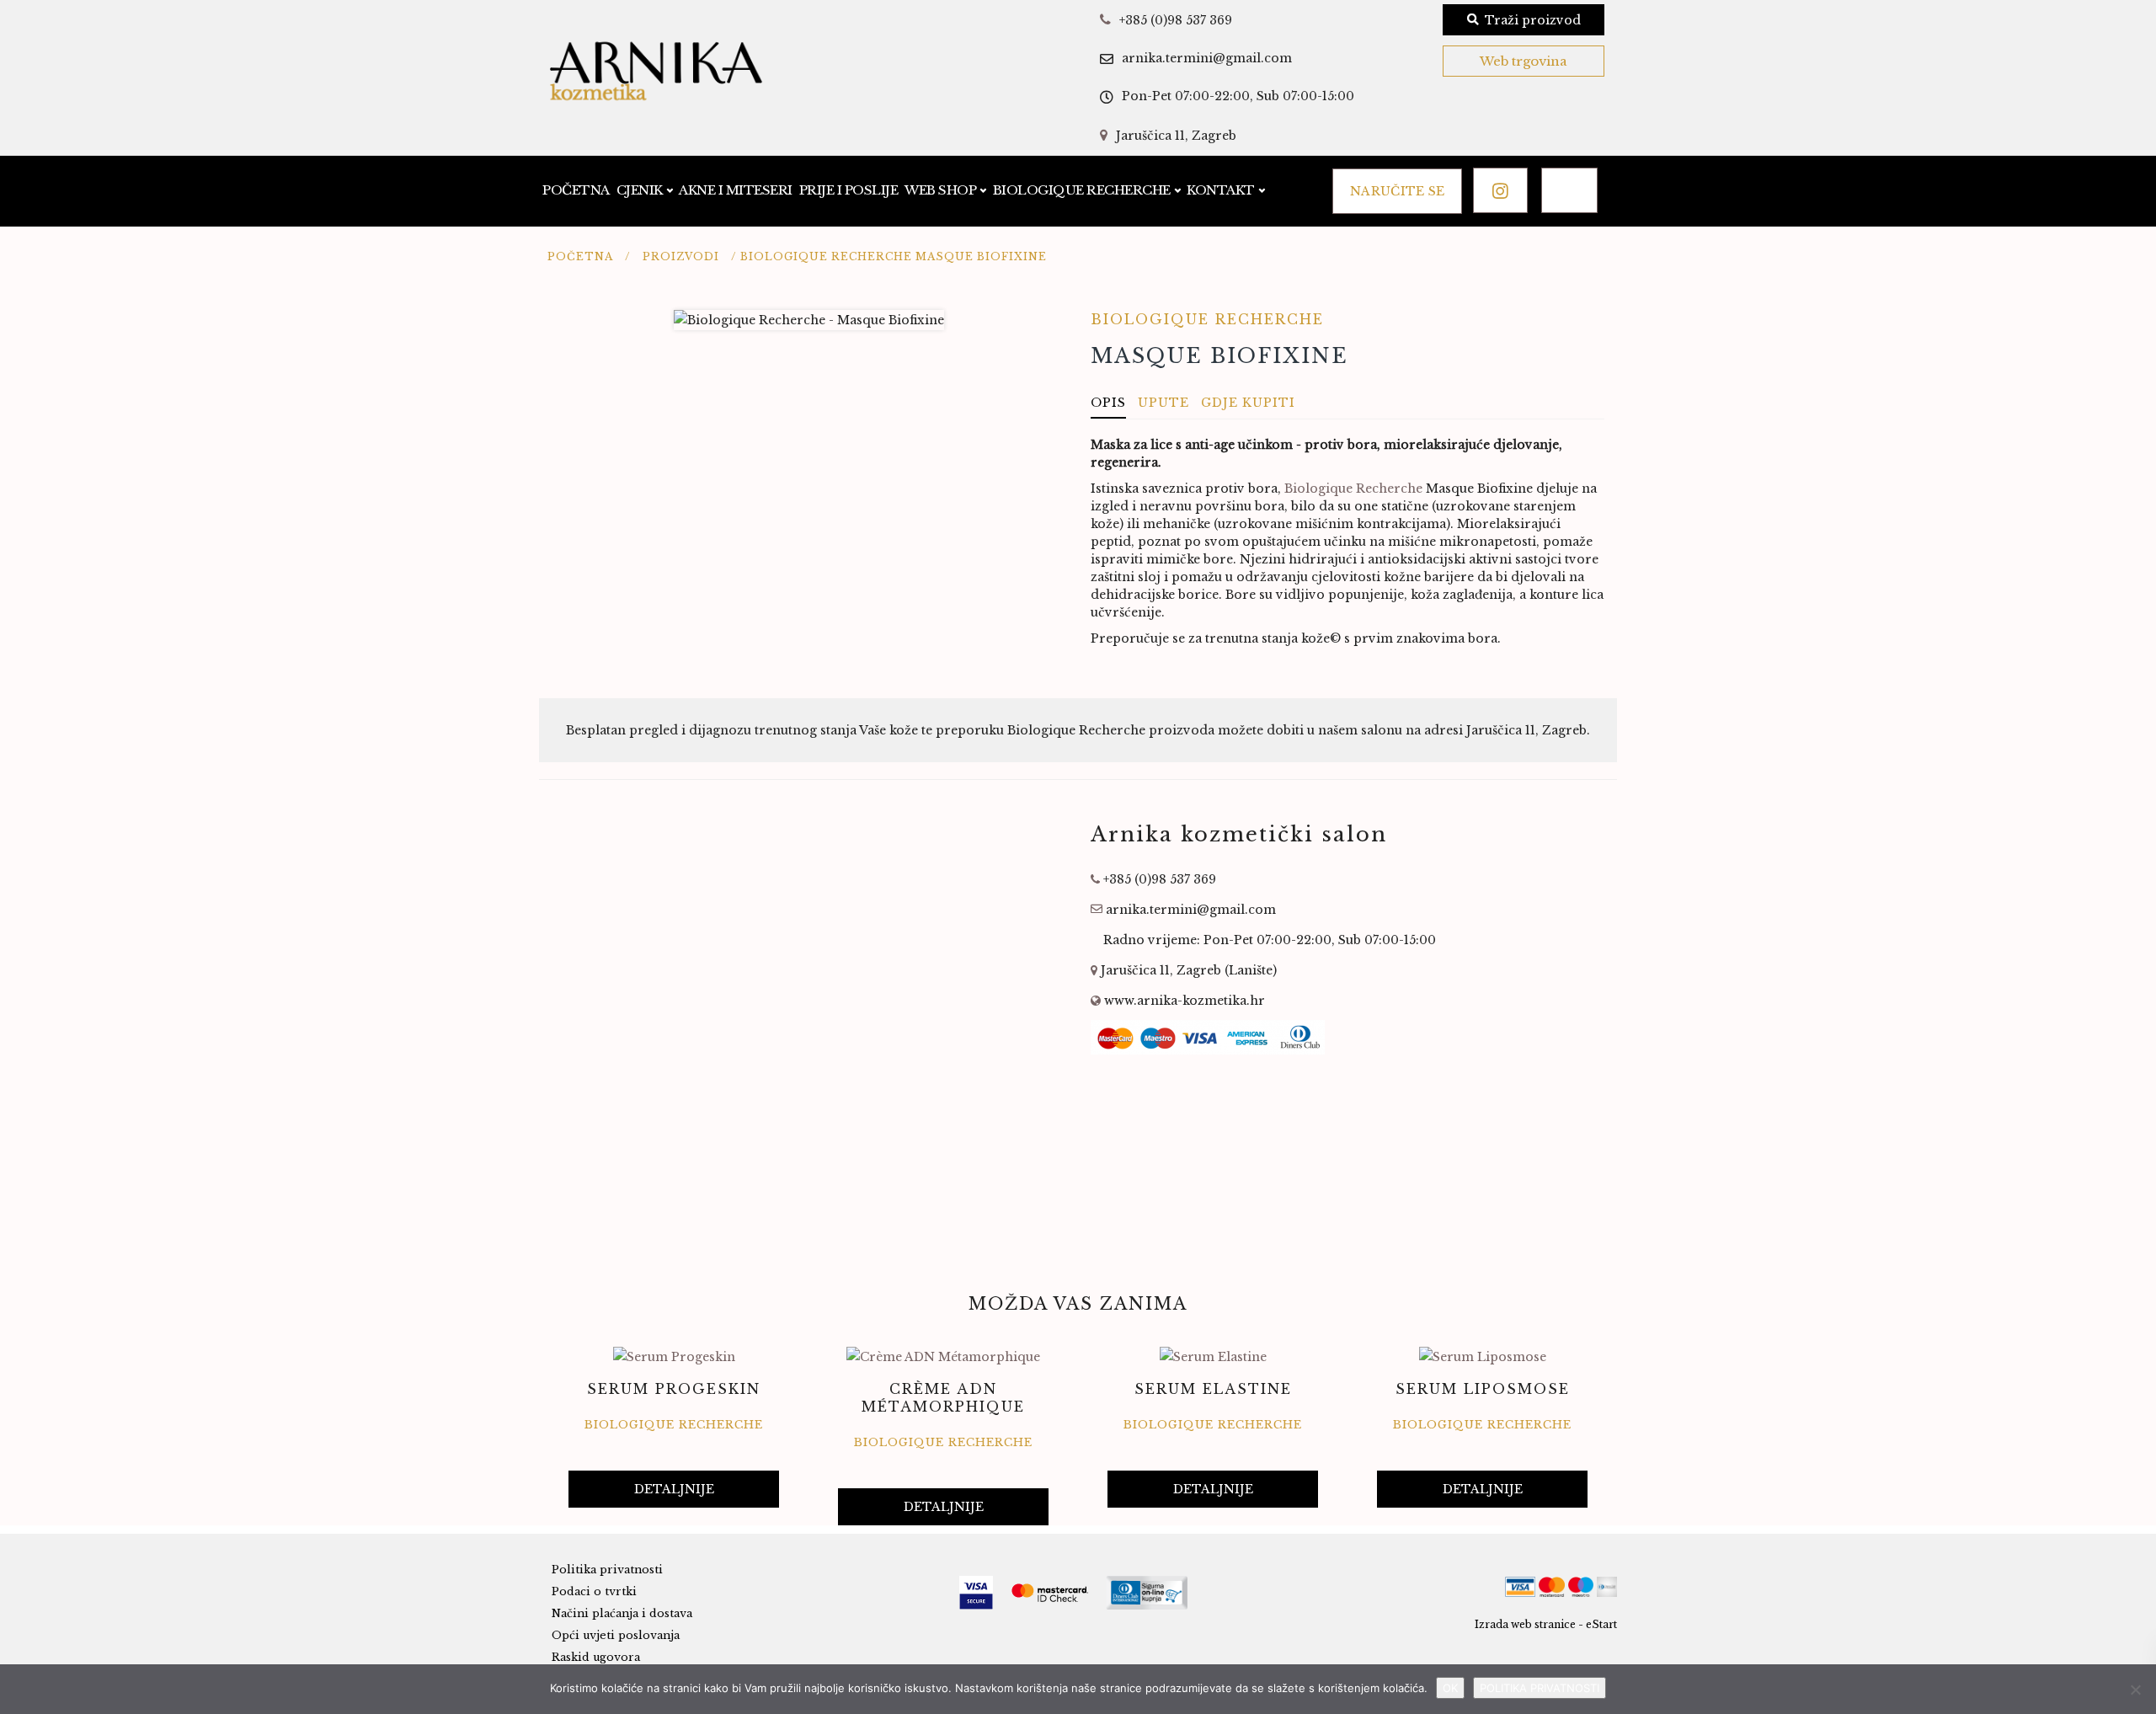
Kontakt (1221, 190)
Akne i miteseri (736, 190)
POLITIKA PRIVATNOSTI (1540, 1688)
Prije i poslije (849, 190)
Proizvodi (681, 256)
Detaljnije (674, 1489)
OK (1450, 1688)
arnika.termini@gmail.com (1207, 58)
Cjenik (640, 190)
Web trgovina (1524, 61)
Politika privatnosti (607, 1570)
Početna (576, 190)
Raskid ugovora (596, 1657)
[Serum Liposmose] (1483, 1356)
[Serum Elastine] (1213, 1356)
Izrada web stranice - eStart (1546, 1624)
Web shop (940, 190)
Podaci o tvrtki (594, 1591)
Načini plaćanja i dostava (622, 1613)
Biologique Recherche (1082, 190)
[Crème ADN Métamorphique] (943, 1356)
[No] (2135, 1690)
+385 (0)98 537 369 (1176, 20)
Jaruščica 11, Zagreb (1176, 136)
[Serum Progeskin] (674, 1356)
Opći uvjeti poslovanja (616, 1635)
